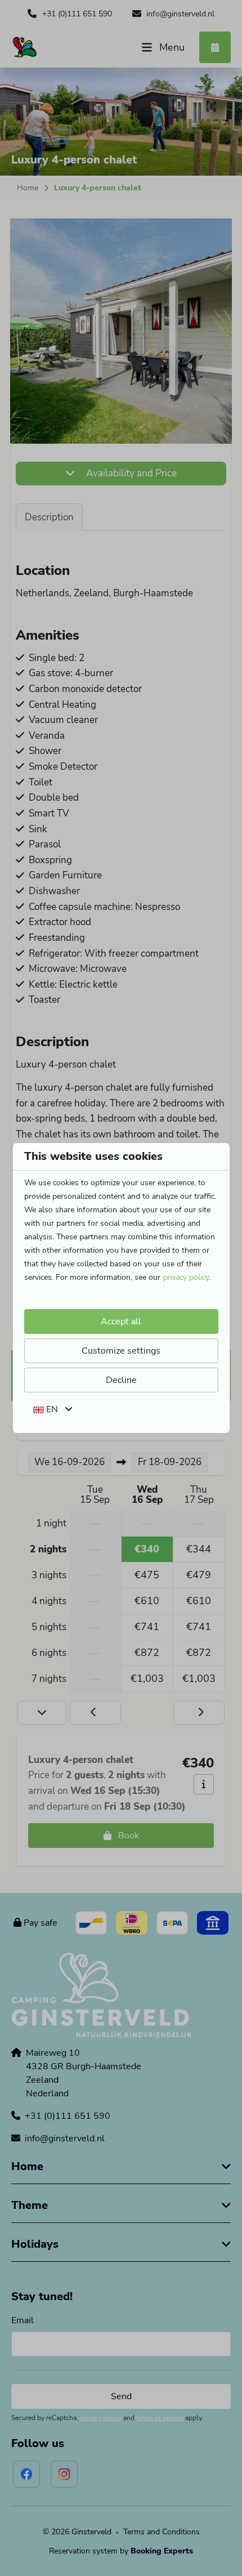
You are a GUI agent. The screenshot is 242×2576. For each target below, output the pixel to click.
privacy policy (186, 1277)
